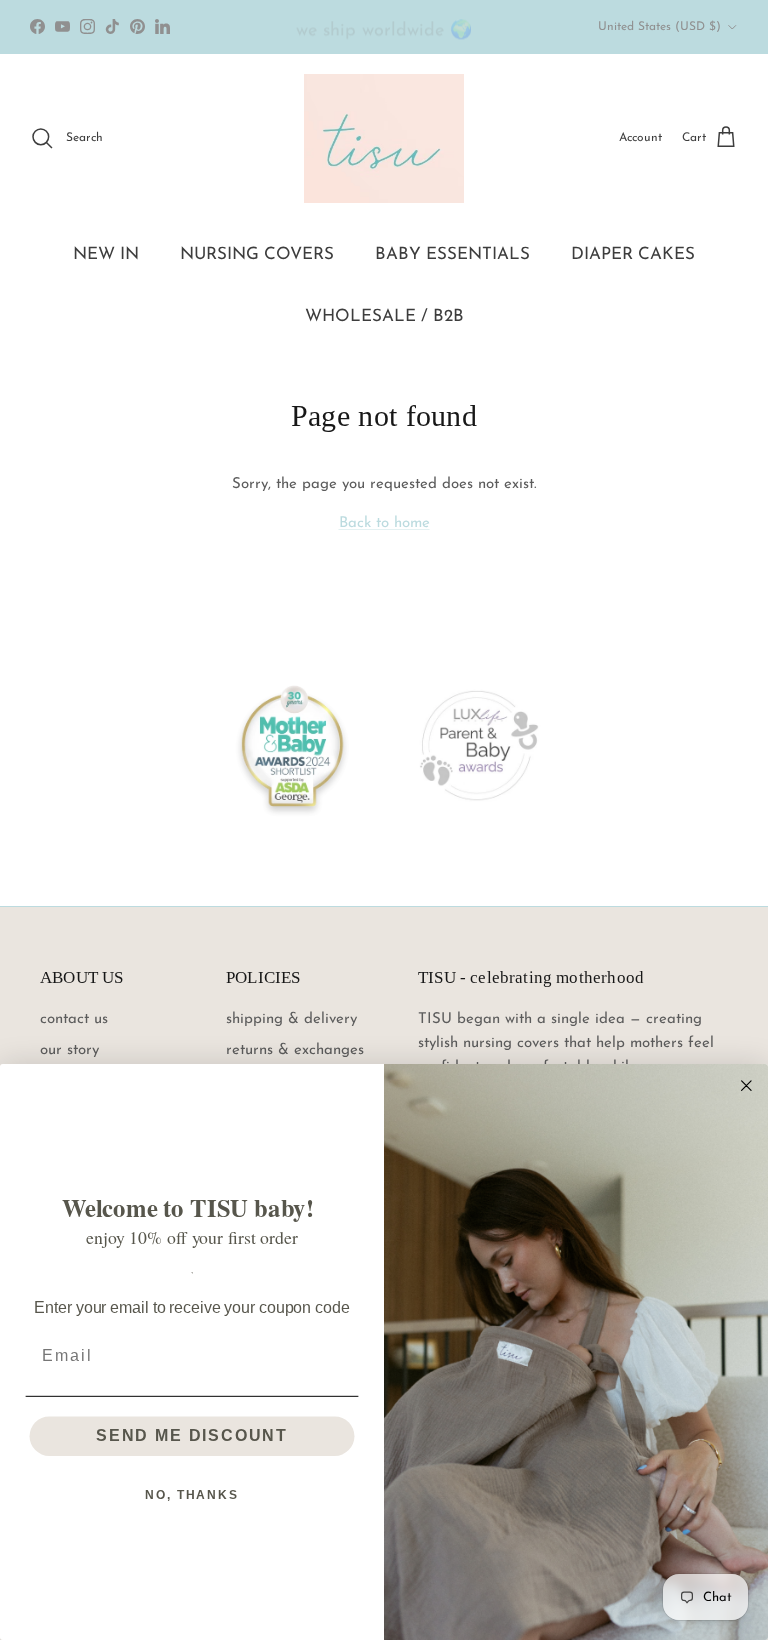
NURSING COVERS (257, 254)
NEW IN (106, 254)
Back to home (384, 523)
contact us (74, 1019)
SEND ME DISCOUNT (192, 1435)
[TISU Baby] (384, 138)
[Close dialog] (747, 1086)
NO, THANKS (192, 1495)
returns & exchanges (295, 1050)
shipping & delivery (291, 1019)
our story (69, 1050)
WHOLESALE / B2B (384, 316)
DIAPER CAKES (633, 254)
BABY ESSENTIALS (452, 254)
